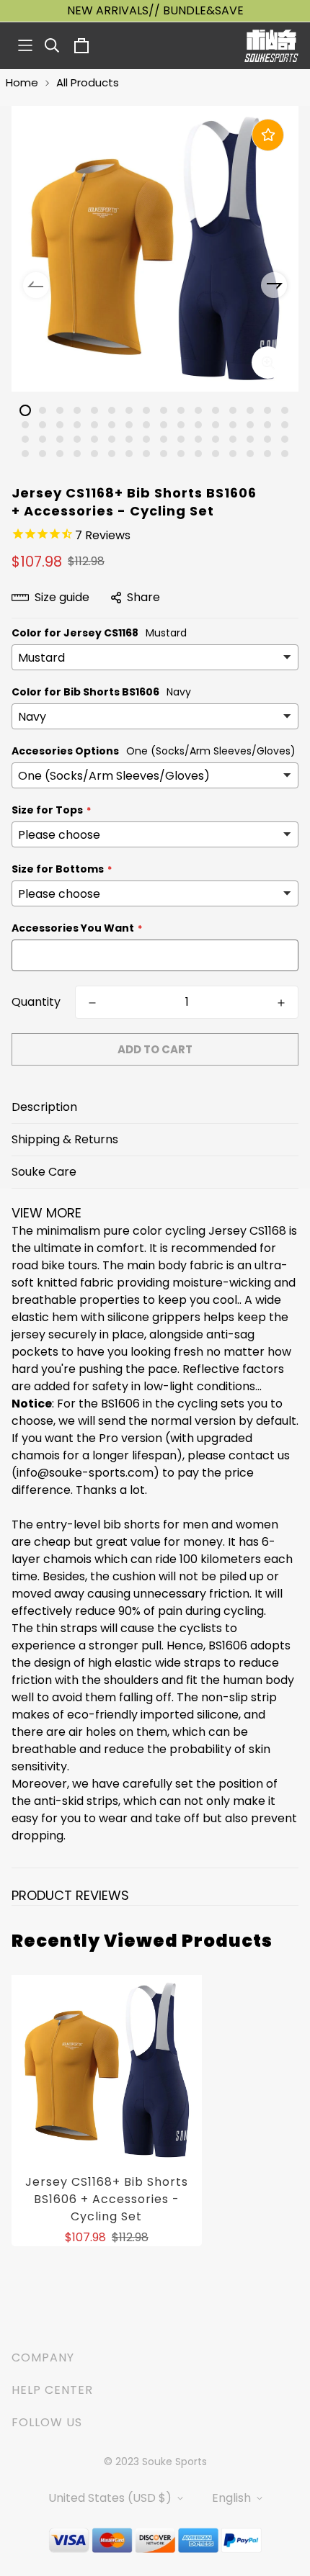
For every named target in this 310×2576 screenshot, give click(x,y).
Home (22, 82)
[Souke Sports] (271, 46)
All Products (88, 82)
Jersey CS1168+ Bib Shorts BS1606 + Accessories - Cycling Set (107, 2199)
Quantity (36, 1002)
